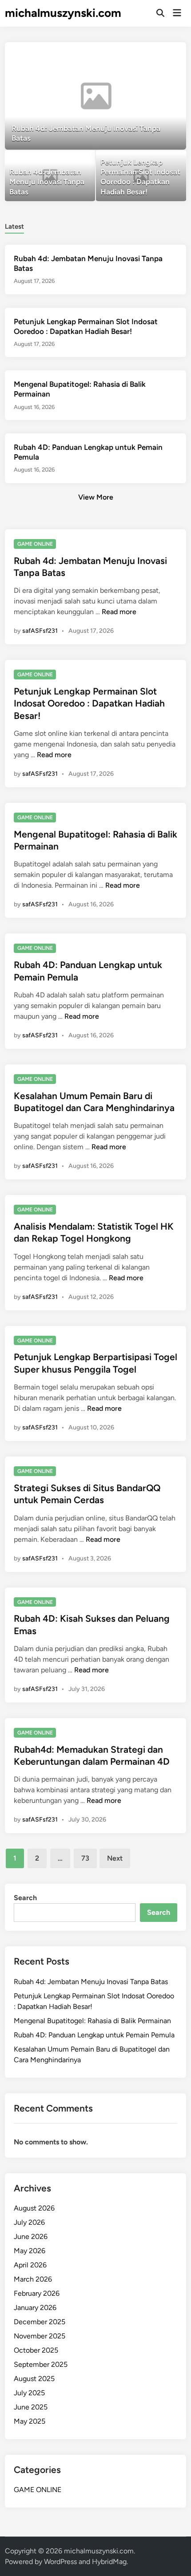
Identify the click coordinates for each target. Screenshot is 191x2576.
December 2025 (40, 2322)
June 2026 (31, 2237)
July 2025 (29, 2393)
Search (25, 1898)
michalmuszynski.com (63, 13)
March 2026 (33, 2279)
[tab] (14, 226)
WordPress (60, 2562)
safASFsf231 (40, 631)
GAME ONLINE (35, 544)
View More (96, 497)
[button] (145, 53)
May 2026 (30, 2251)
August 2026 (34, 2208)
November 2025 (40, 2336)
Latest (14, 226)
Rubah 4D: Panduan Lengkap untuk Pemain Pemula (94, 2035)
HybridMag (109, 2562)
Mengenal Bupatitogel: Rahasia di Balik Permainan (92, 2021)
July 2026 (29, 2222)
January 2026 (35, 2308)
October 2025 (36, 2350)
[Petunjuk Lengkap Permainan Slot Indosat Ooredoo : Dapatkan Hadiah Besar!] (141, 176)
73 (85, 1858)
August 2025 (34, 2379)
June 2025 (31, 2407)
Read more (119, 612)
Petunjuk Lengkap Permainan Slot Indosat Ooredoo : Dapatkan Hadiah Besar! (89, 703)
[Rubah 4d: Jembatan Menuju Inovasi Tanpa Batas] (96, 96)
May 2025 (30, 2421)
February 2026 (37, 2293)
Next (115, 1858)
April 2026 (30, 2265)
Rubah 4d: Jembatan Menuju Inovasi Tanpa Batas (91, 1982)
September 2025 (41, 2364)
